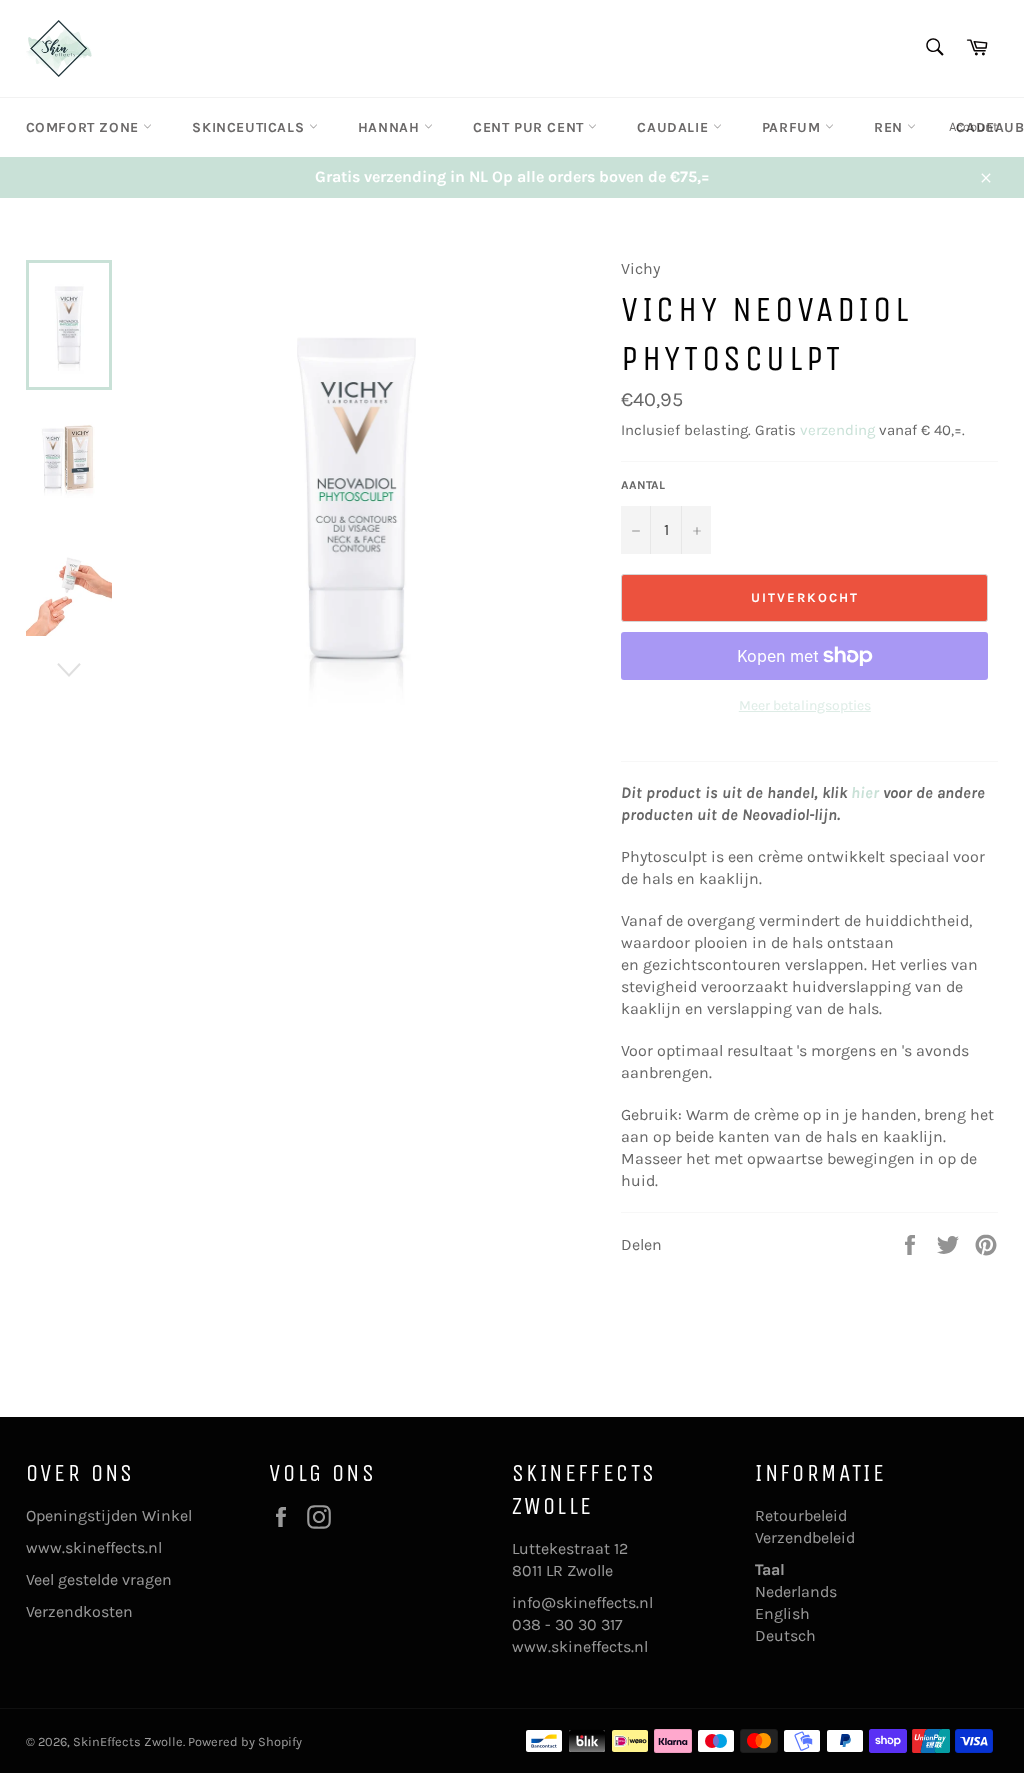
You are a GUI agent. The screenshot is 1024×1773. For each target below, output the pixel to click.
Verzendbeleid (805, 1537)
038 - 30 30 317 (567, 1624)
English (782, 1613)
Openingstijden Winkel (109, 1515)
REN (890, 127)
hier (865, 792)
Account (973, 126)
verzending (837, 430)
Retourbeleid (801, 1515)
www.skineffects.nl (94, 1547)
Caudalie (674, 127)
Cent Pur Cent (530, 127)
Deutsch (785, 1635)
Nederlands (796, 1591)
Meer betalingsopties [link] (805, 705)
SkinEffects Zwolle (128, 1741)
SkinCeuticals (250, 127)
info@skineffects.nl (582, 1602)
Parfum (793, 127)
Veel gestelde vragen (99, 1579)
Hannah (391, 127)
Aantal (643, 485)
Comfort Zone (85, 127)
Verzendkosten (79, 1611)
